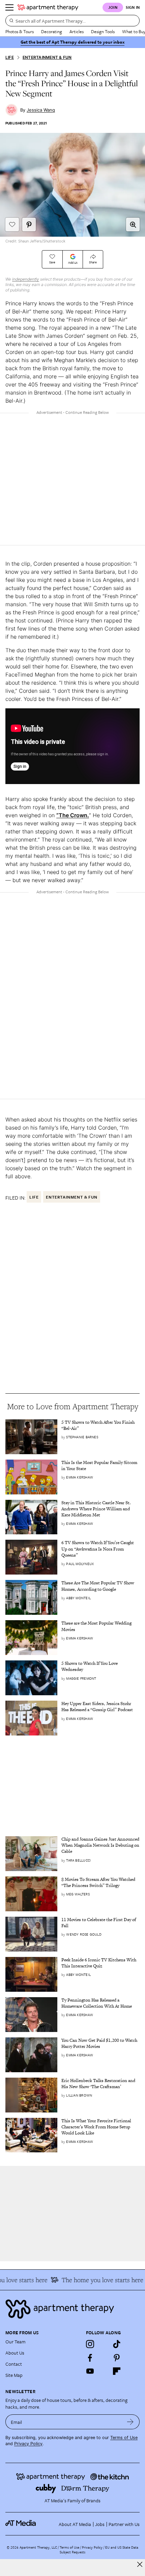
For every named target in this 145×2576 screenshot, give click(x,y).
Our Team (16, 2342)
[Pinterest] (117, 2358)
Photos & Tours (20, 31)
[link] (100, 1425)
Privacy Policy (28, 2444)
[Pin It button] (29, 224)
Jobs (100, 2524)
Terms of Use (124, 2438)
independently (26, 279)
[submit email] (130, 2422)
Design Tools (103, 31)
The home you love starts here (96, 2280)
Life (10, 57)
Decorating (52, 31)
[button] (133, 224)
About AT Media (75, 2524)
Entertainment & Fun (47, 57)
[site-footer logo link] (21, 2524)
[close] (140, 2564)
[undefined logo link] (48, 7)
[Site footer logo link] (72, 2309)
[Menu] (9, 7)
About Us (15, 2353)
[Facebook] (90, 2358)
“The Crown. (73, 815)
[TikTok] (117, 2344)
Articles (77, 31)
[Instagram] (90, 2344)
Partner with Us (124, 2524)
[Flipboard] (117, 2371)
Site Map (14, 2375)
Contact (14, 2364)
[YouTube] (90, 2371)
